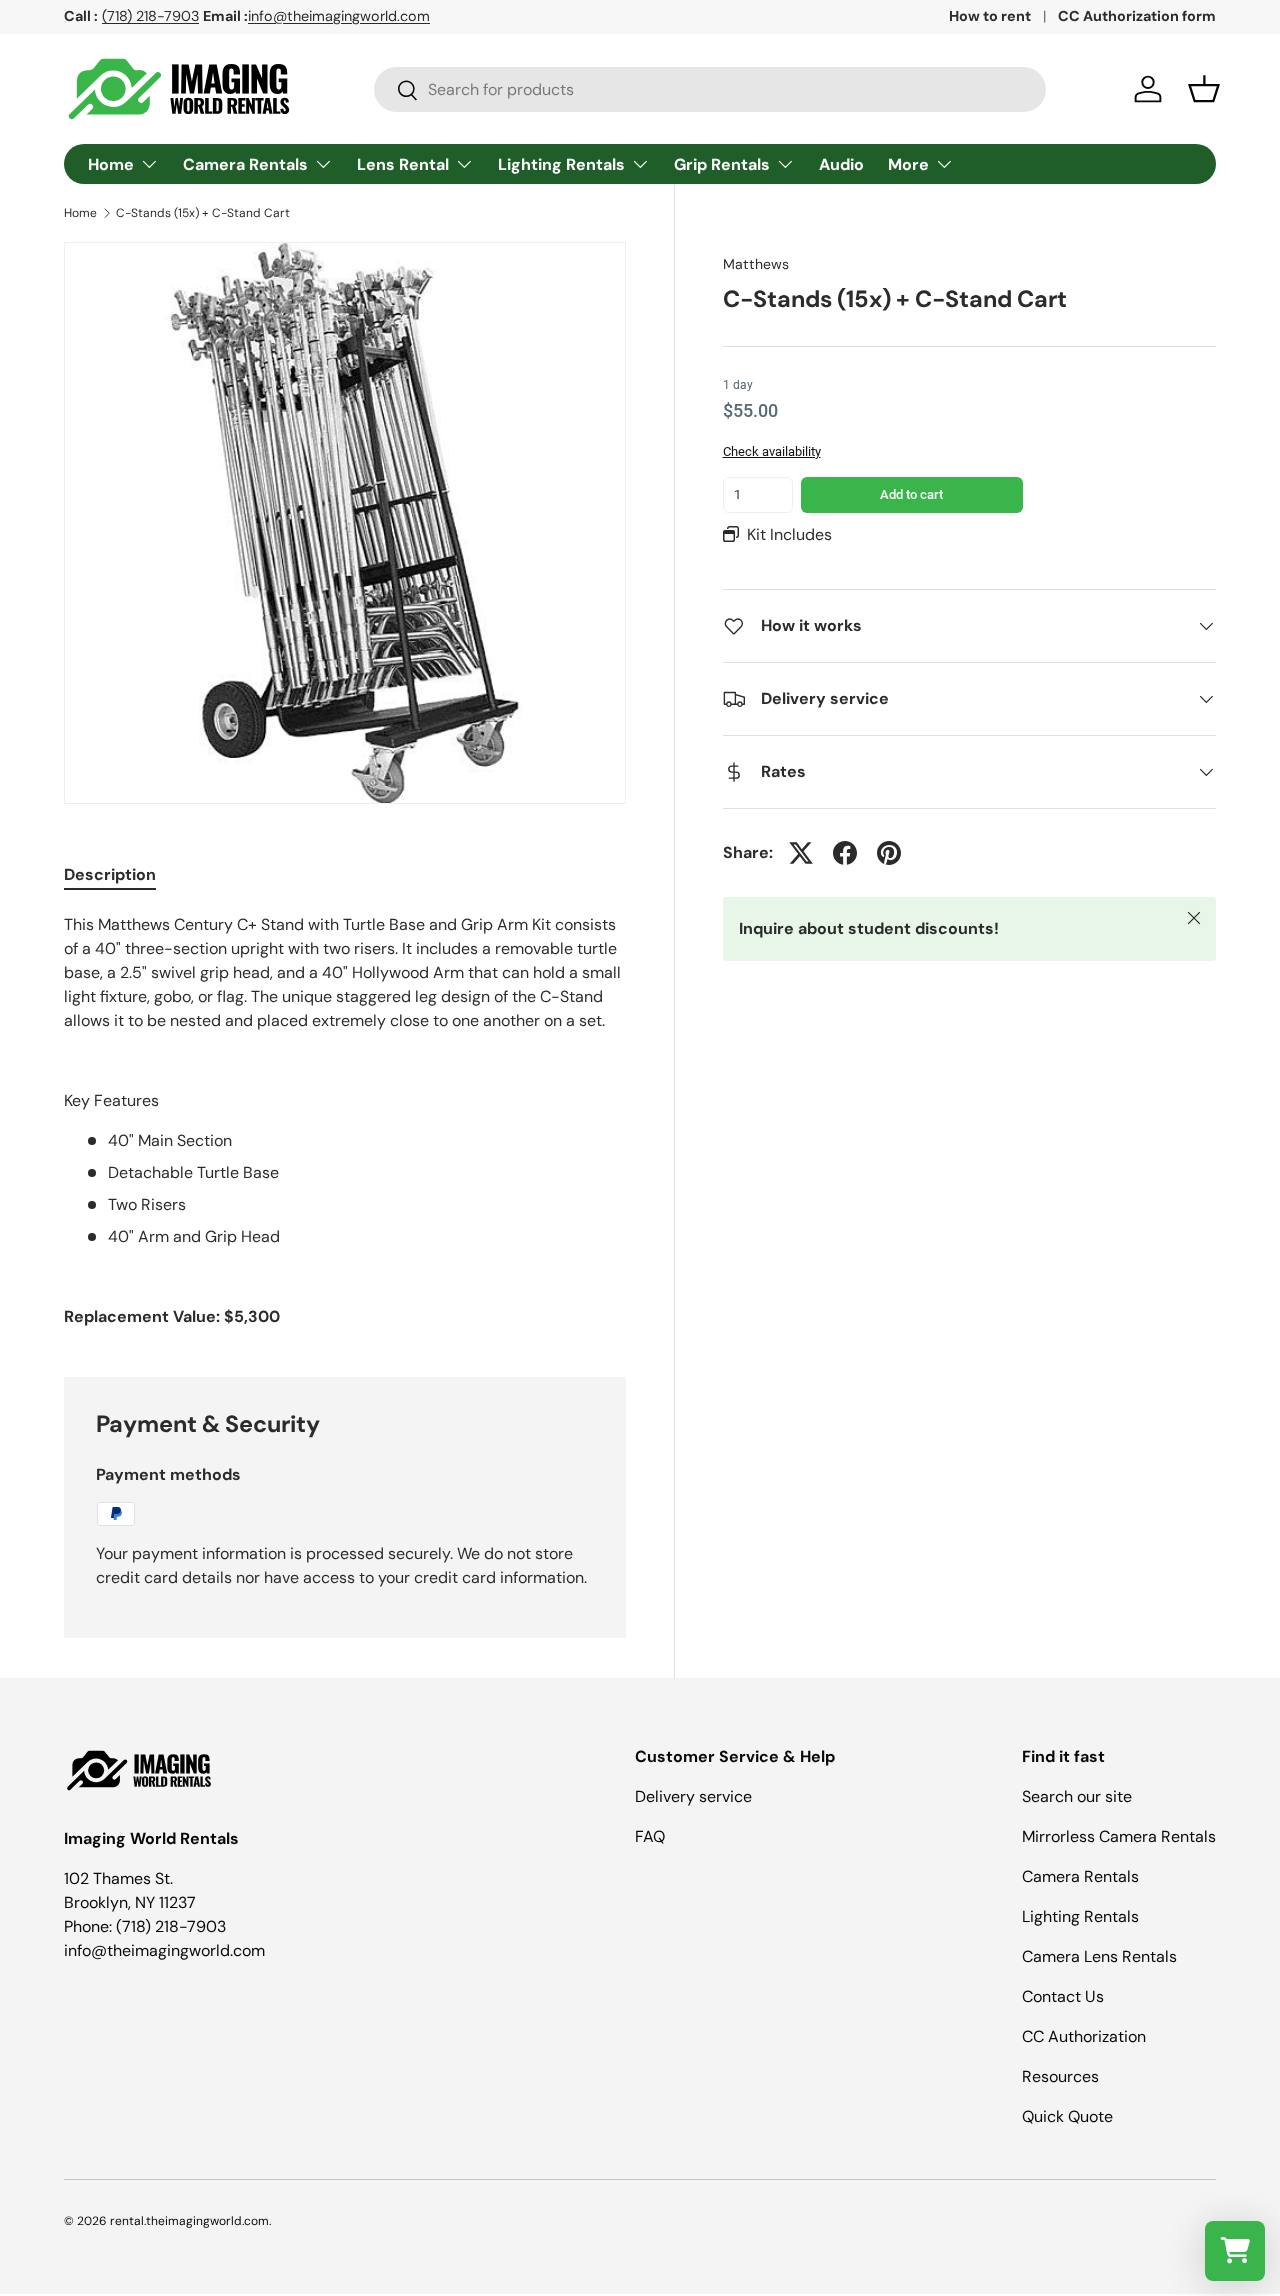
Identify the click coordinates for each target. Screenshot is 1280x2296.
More (908, 164)
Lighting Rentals (561, 164)
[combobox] (710, 89)
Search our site (1077, 1796)
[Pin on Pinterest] (889, 853)
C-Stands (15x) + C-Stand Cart (203, 213)
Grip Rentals (722, 164)
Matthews (756, 264)
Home (111, 164)
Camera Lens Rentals (1099, 1956)
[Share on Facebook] (845, 853)
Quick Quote (1067, 2116)
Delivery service (693, 1796)
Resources (1060, 2076)
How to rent (990, 16)
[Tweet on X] (801, 853)
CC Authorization (1084, 2036)
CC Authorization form (1137, 16)
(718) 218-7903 (150, 16)
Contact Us (1063, 1996)
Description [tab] (110, 874)
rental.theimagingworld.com (189, 2221)
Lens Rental (403, 164)
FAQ (650, 1836)
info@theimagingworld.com (339, 16)
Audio (841, 164)
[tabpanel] (345, 1121)
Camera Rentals (245, 164)
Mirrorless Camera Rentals (1119, 1836)
